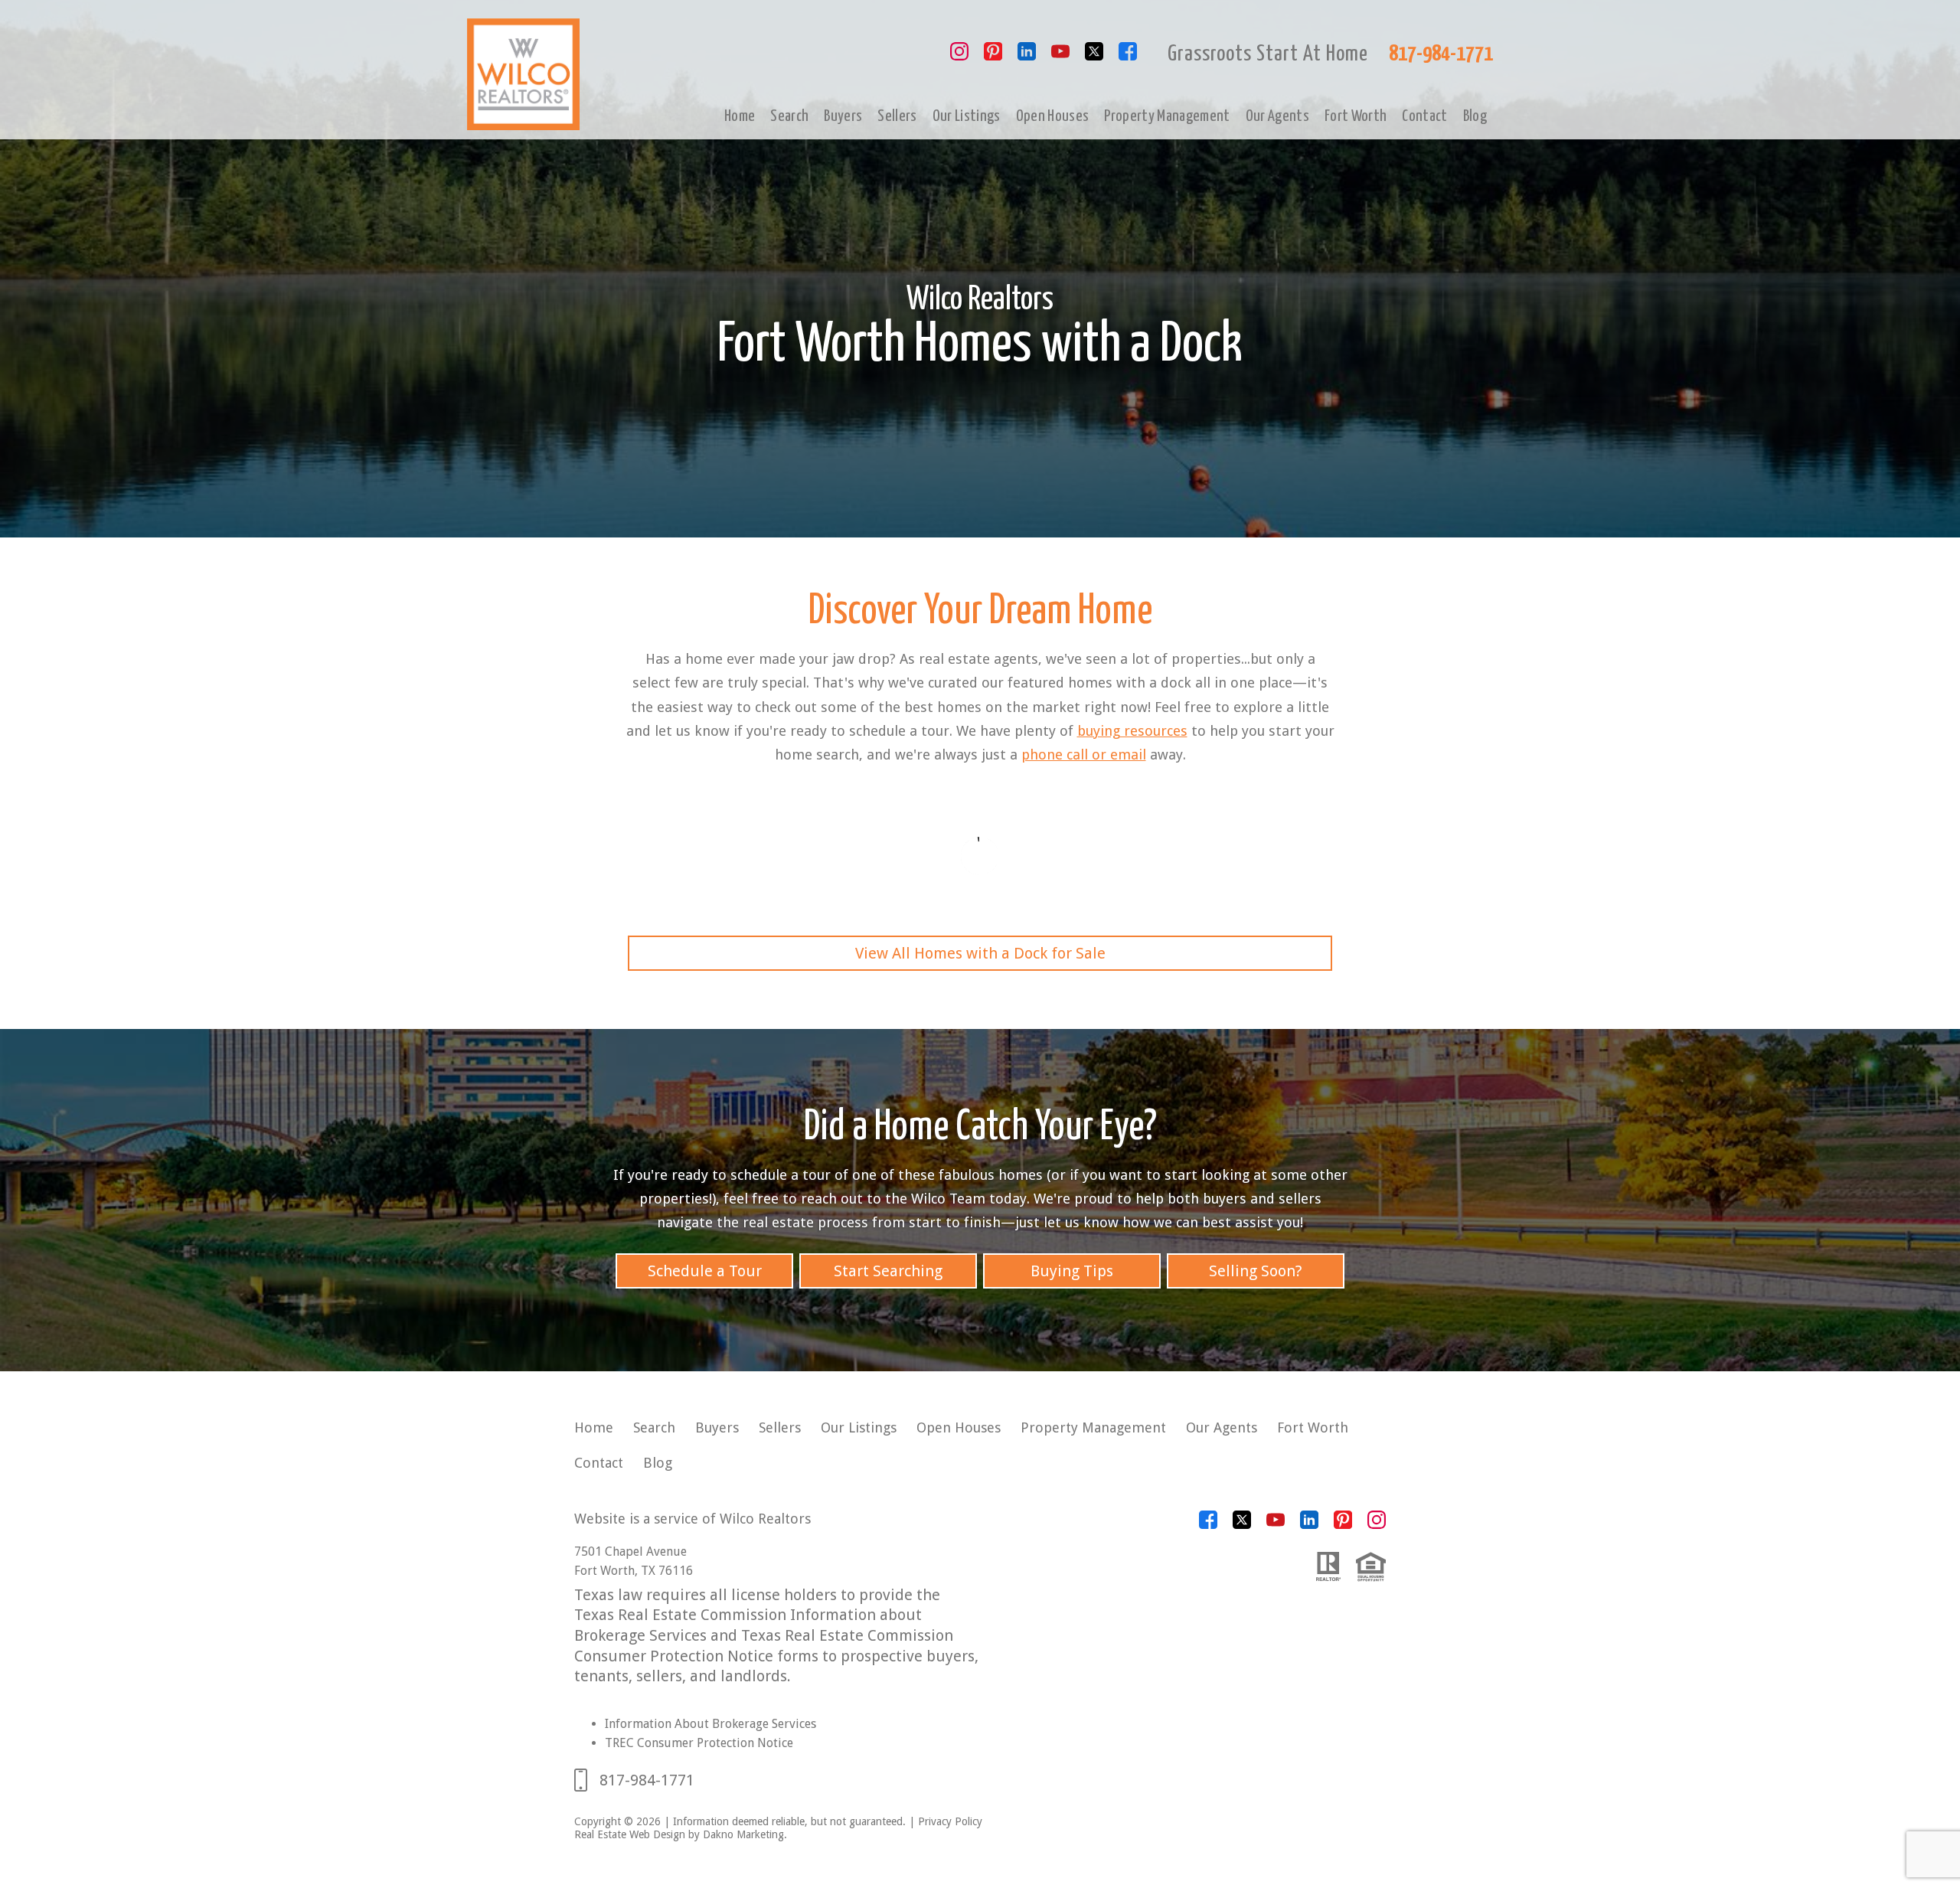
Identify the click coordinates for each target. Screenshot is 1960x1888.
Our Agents (1277, 116)
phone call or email (1084, 755)
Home (740, 116)
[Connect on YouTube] (1060, 56)
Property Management (1167, 116)
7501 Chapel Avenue (630, 1552)
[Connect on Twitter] (1094, 56)
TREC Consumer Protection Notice (699, 1743)
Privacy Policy (950, 1821)
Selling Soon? (1256, 1271)
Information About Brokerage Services (710, 1724)
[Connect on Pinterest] (993, 56)
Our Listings (967, 116)
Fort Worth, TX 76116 (634, 1571)
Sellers (897, 116)
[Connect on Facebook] (1128, 56)
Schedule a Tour (705, 1271)
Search (789, 116)
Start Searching (888, 1271)
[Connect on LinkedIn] (1027, 56)
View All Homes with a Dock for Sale (980, 953)
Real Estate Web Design (630, 1834)
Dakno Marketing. (745, 1834)
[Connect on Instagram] (959, 56)
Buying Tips (1072, 1271)
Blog (1475, 116)
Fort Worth (1356, 116)
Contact (1424, 116)
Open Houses (1053, 116)
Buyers (843, 116)
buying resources (1132, 731)
